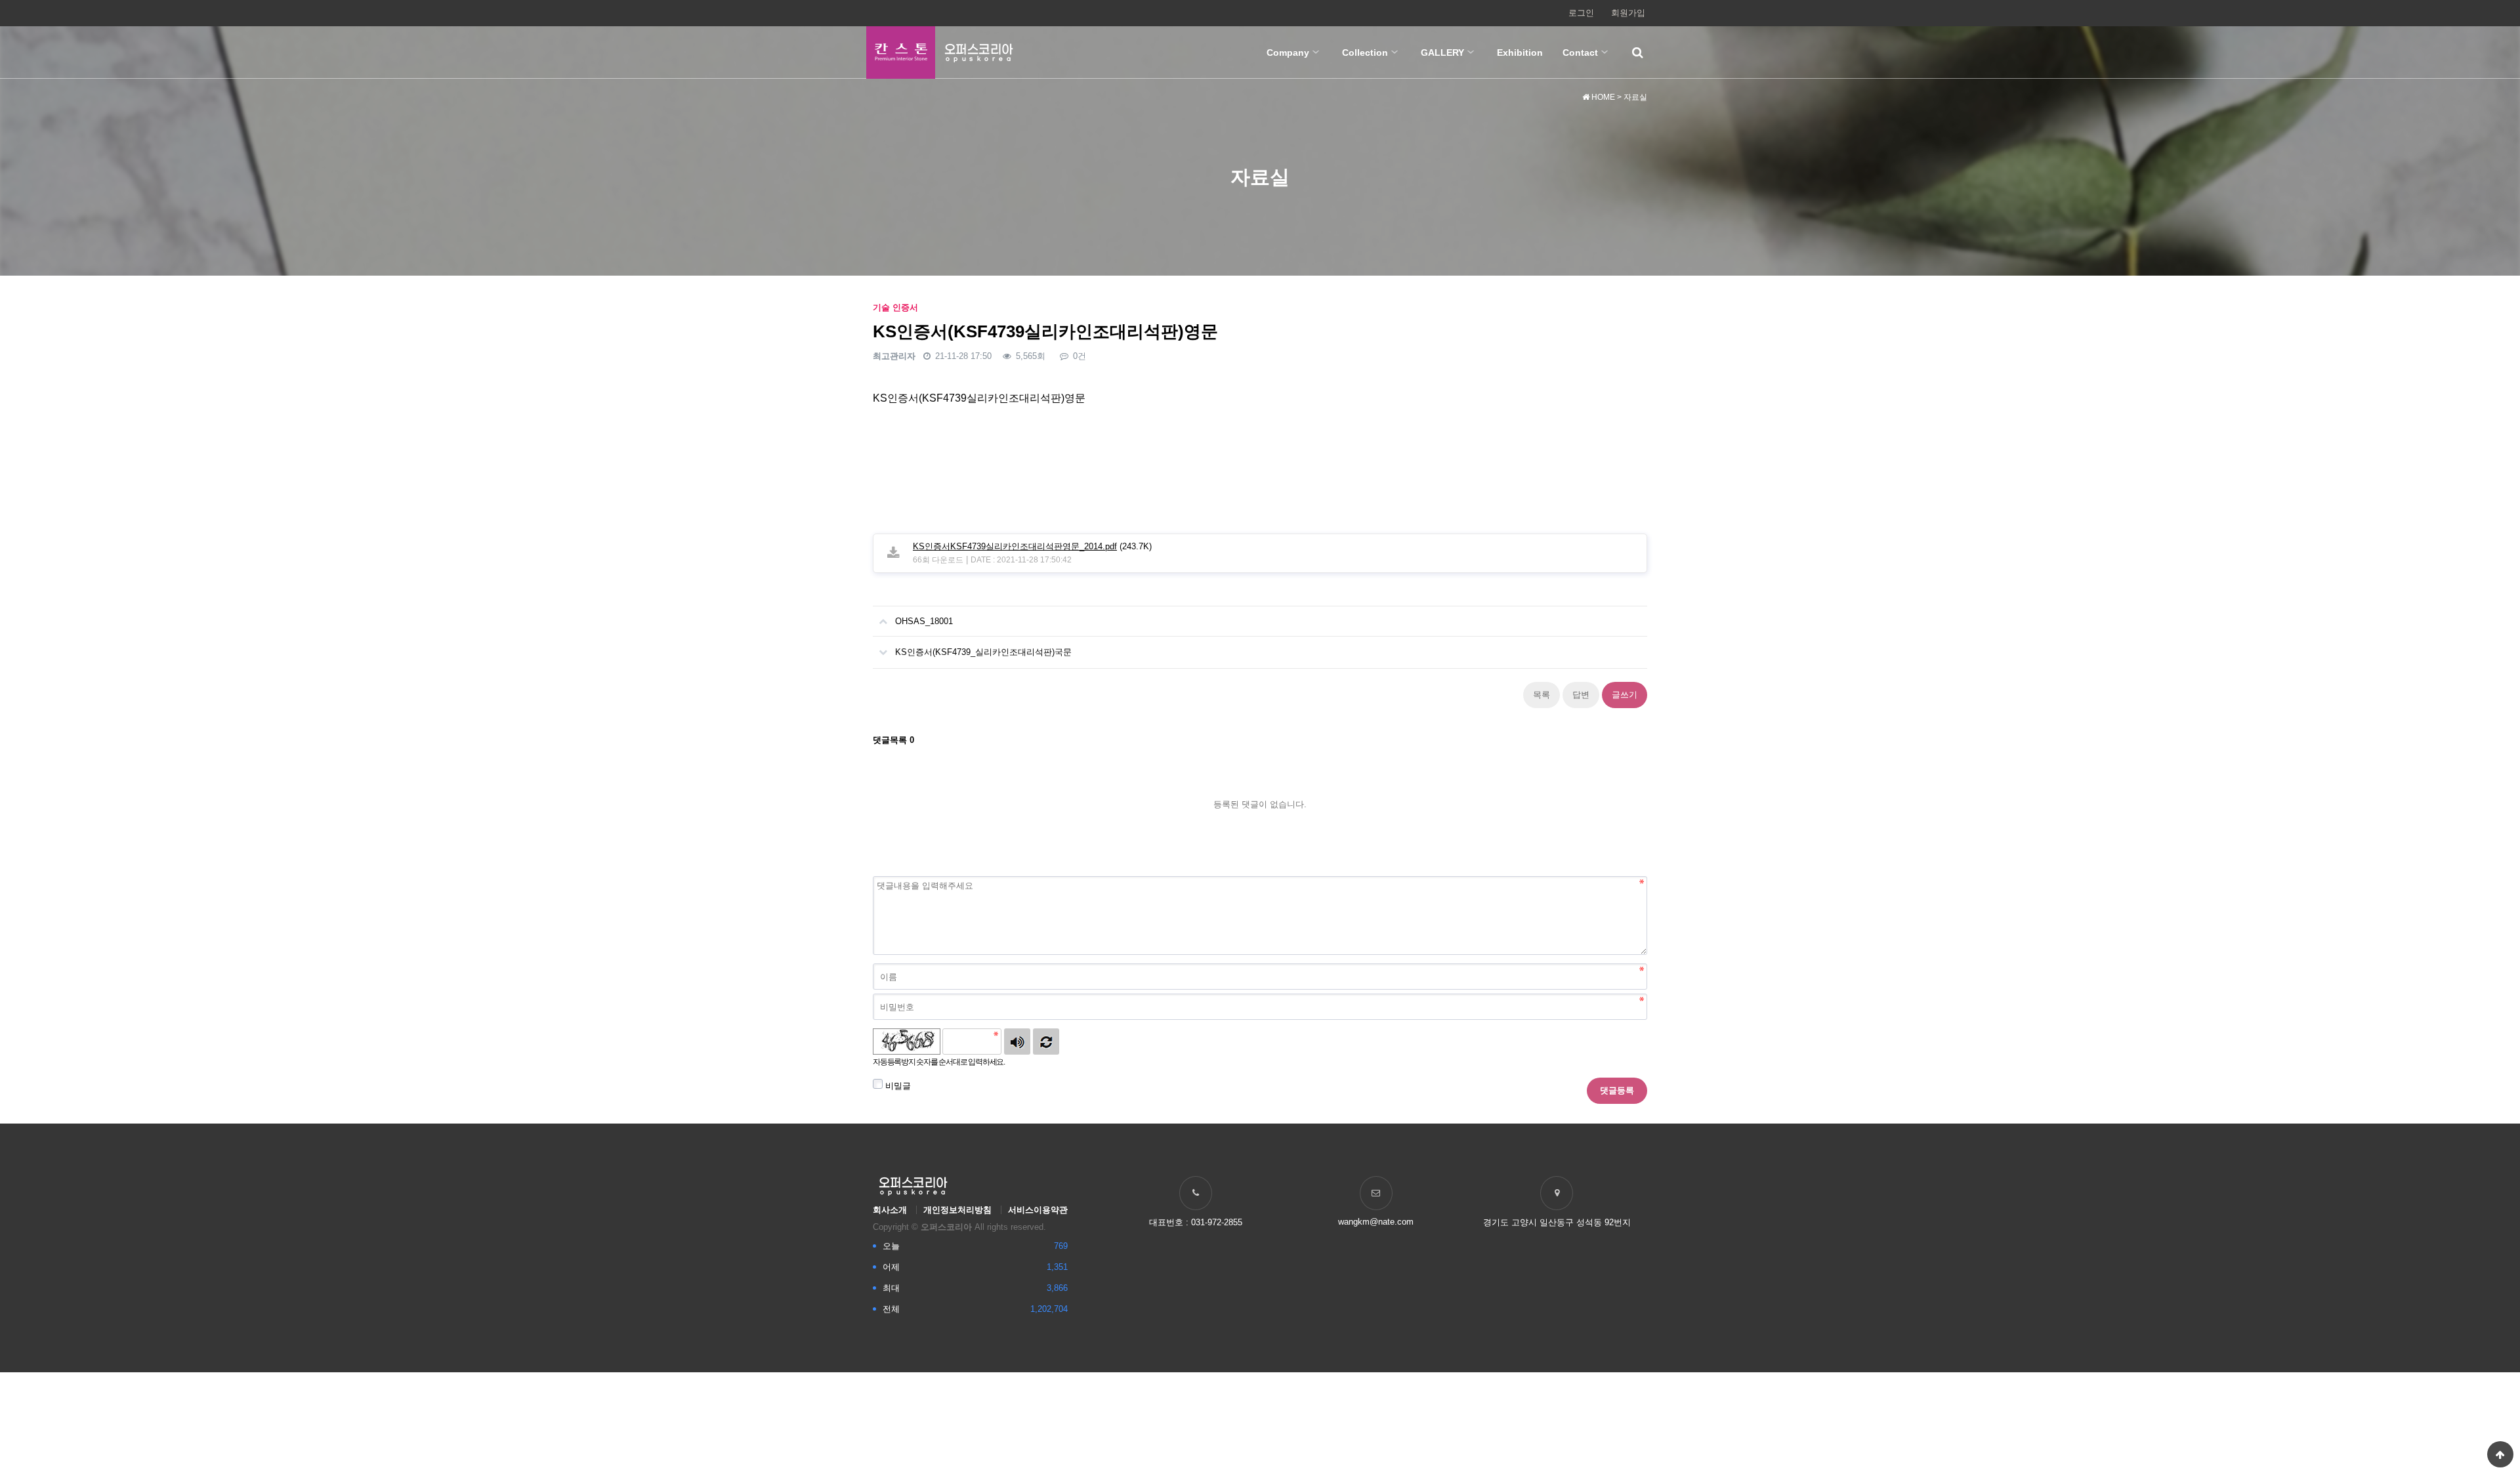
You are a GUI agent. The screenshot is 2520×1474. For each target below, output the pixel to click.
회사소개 (890, 1210)
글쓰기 (1625, 695)
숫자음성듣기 (1017, 1042)
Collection (1365, 53)
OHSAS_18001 (924, 621)
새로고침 (1046, 1042)
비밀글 (897, 1086)
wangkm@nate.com (1376, 1222)
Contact (1580, 53)
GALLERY (1442, 53)
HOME (1602, 97)
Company (1288, 53)
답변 (1581, 695)
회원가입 (1628, 13)
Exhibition (1520, 53)
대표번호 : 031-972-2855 (1196, 1222)
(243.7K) (1032, 546)
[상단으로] (2500, 1454)
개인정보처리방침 (957, 1210)
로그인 (1581, 13)
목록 (1542, 695)
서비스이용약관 (1038, 1210)
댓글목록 (893, 740)
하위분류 (1316, 53)
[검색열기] (1637, 53)
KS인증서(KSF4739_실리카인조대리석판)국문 (983, 652)
